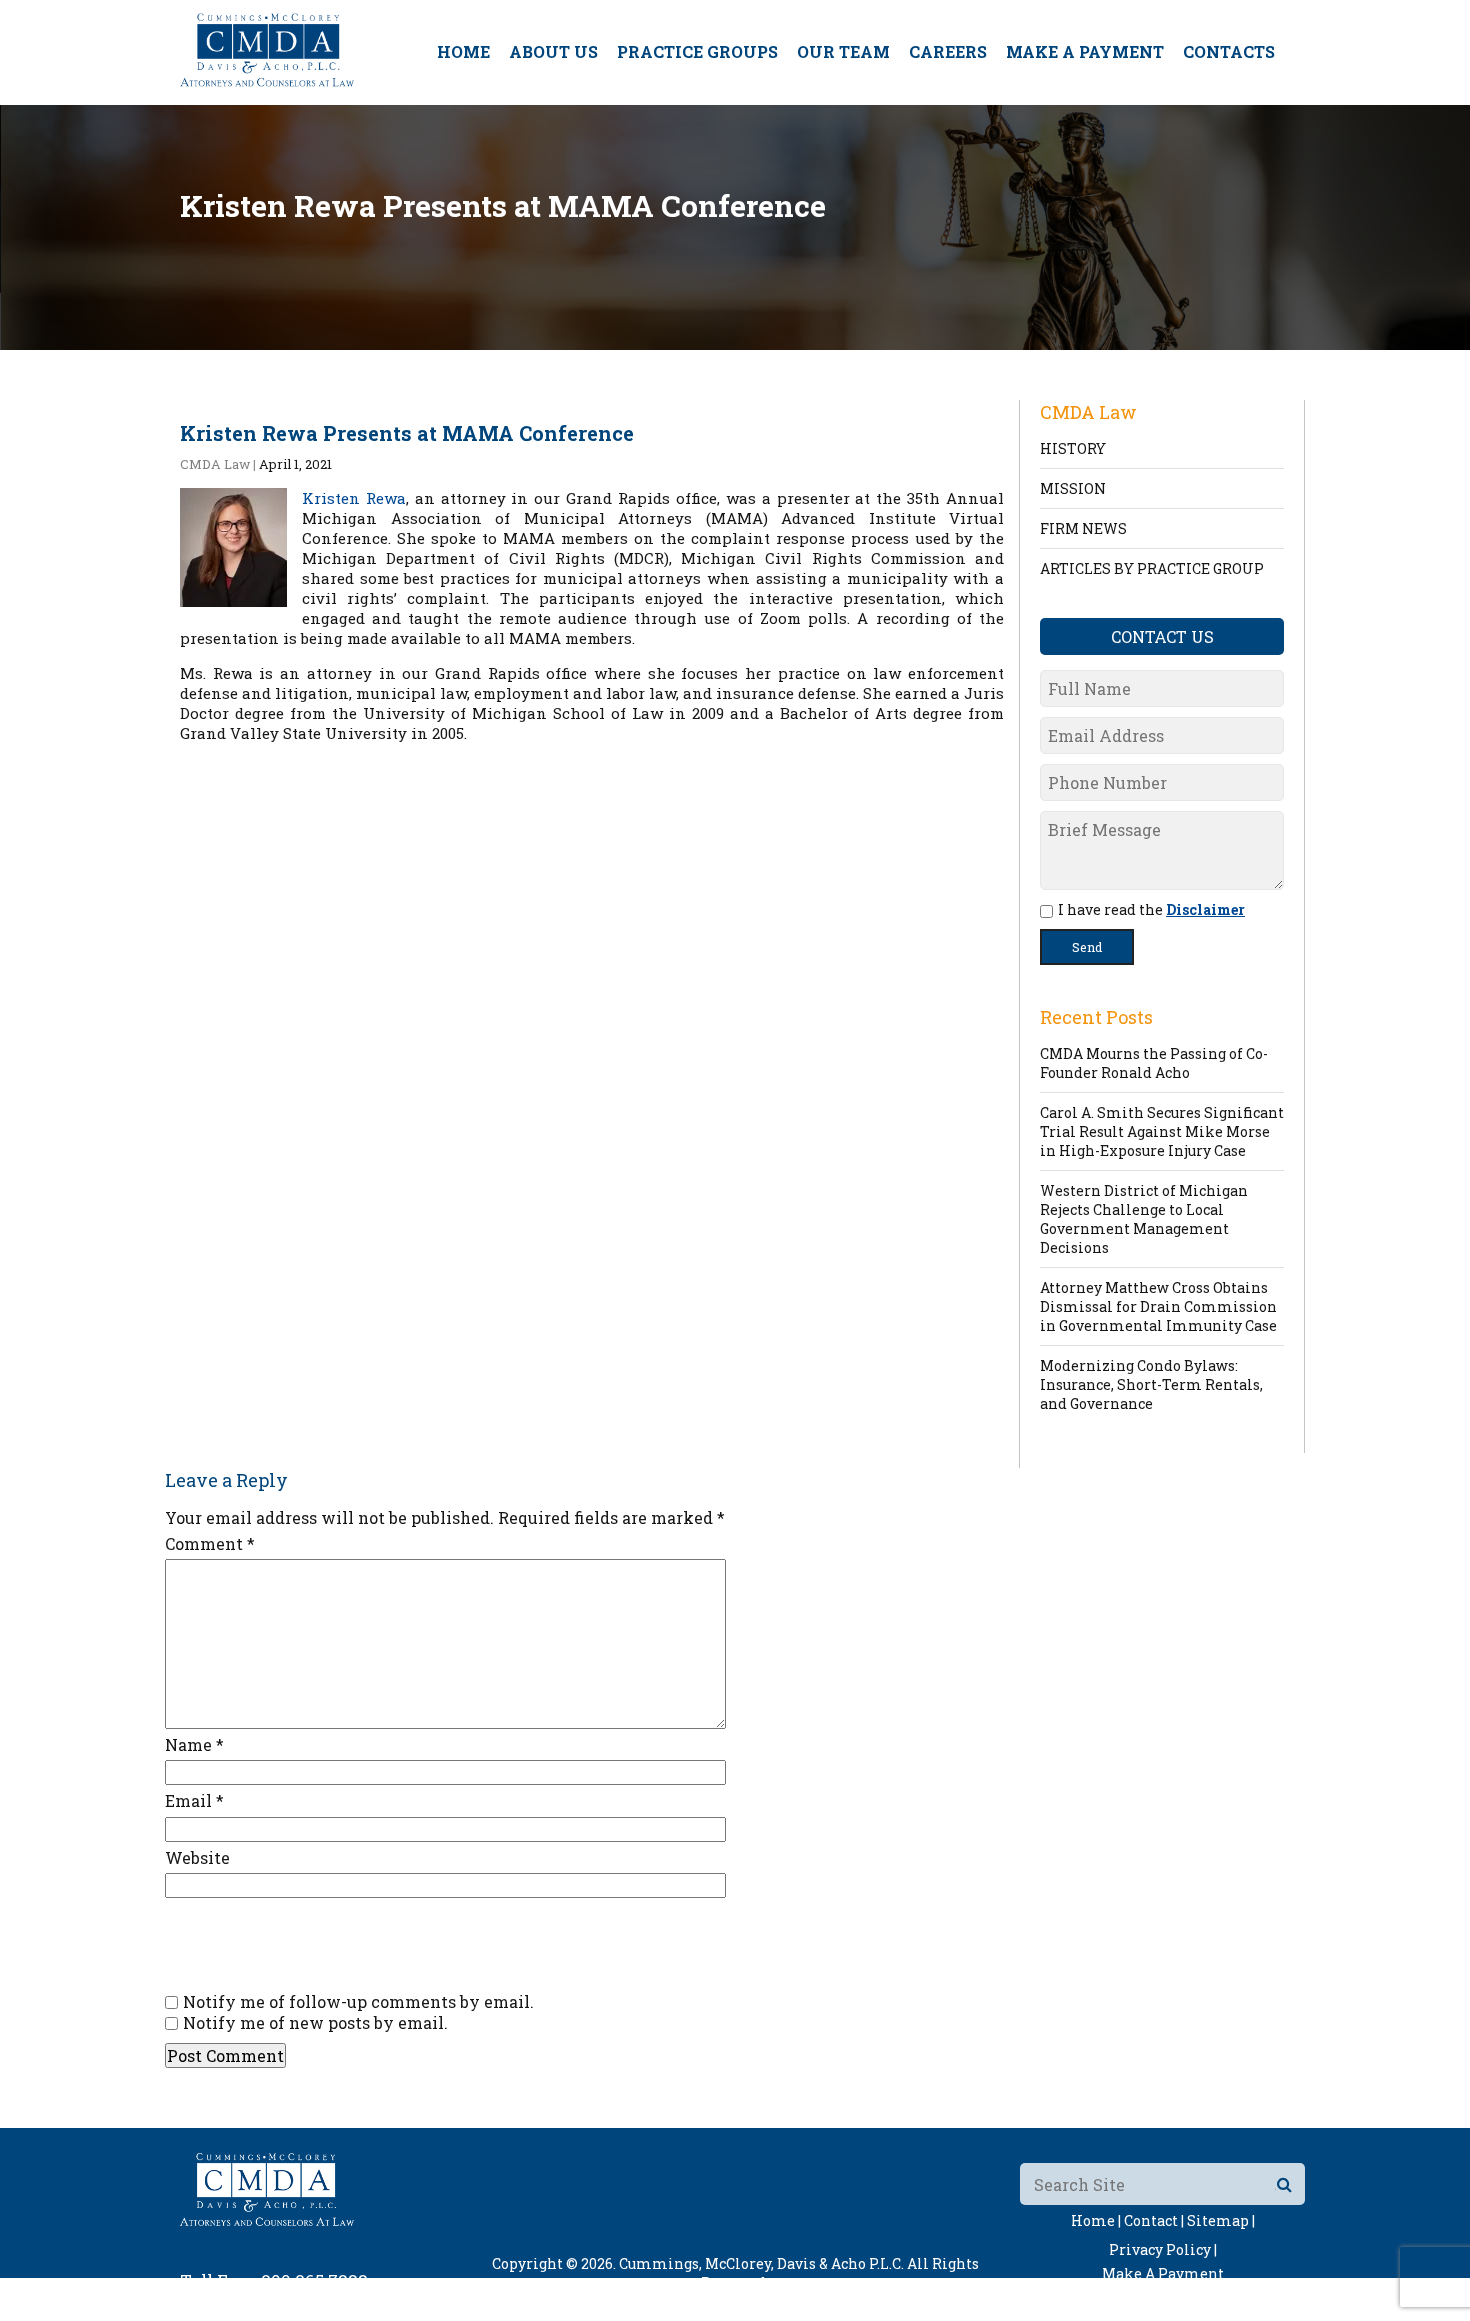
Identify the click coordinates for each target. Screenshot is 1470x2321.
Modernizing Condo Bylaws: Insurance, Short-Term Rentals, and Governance (1151, 1384)
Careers (948, 51)
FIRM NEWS (1083, 528)
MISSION (1073, 488)
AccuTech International (862, 2301)
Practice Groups (697, 51)
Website (197, 1857)
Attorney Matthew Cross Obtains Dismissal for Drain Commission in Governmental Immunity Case (1158, 1306)
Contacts (1229, 51)
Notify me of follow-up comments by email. (358, 2001)
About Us (553, 51)
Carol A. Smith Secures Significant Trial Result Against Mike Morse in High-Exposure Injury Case (1162, 1131)
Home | (1096, 2220)
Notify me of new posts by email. (315, 2022)
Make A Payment (1085, 51)
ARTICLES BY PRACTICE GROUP (1152, 568)
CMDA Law (215, 464)
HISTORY (1073, 448)
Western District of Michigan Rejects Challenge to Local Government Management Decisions (1144, 1219)
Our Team (843, 51)
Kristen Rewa (354, 498)
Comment (210, 1543)
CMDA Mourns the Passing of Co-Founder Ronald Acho (1154, 1063)
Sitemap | (1221, 2220)
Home (463, 51)
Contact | (1154, 2220)
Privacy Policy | (1163, 2249)
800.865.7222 (314, 2280)
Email (194, 1800)
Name (194, 1744)
